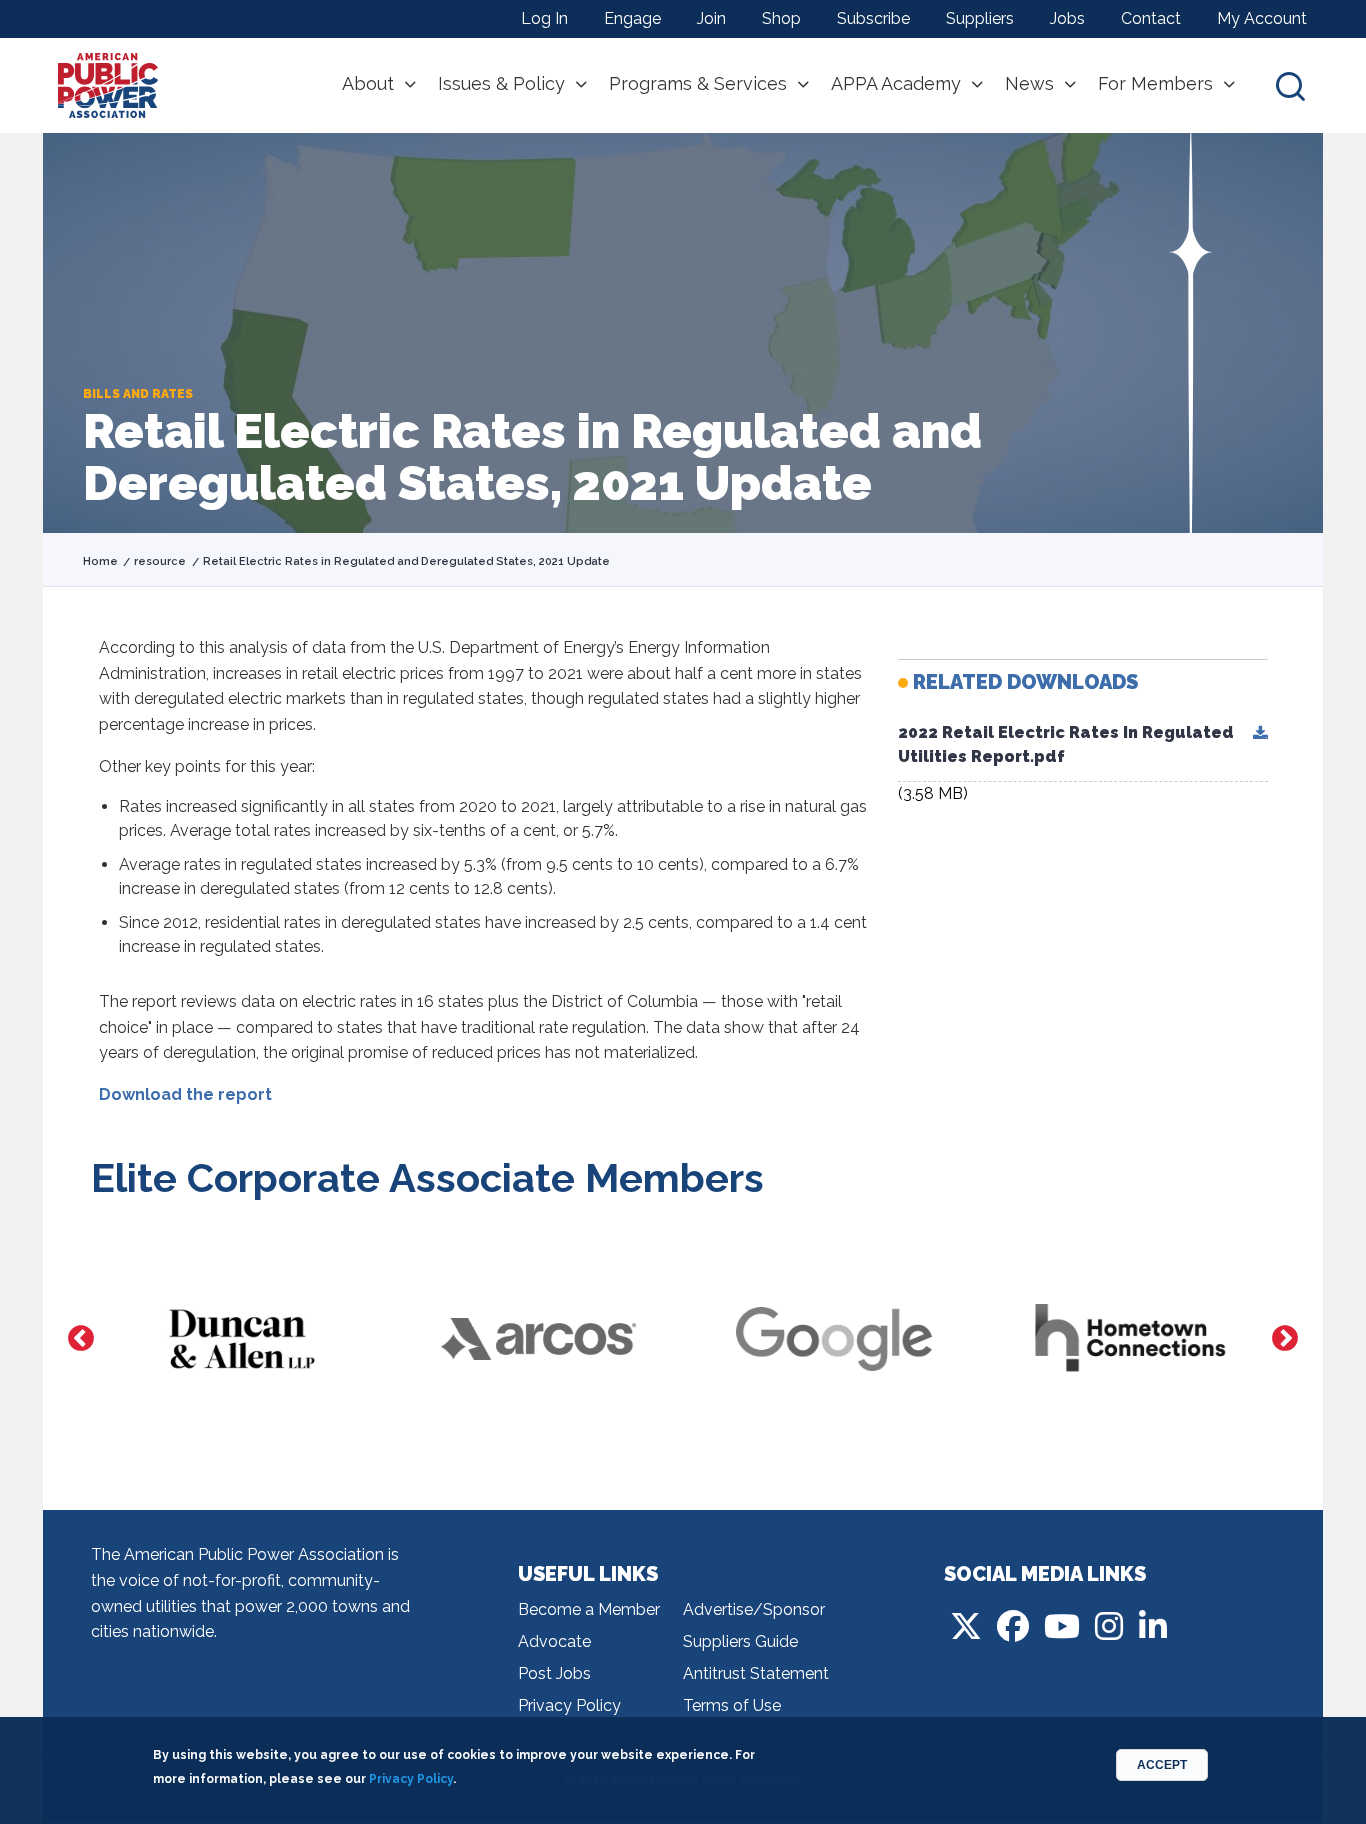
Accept (1162, 1765)
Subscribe (873, 18)
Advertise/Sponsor (754, 1609)
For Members (1155, 84)
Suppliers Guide (740, 1641)
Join (711, 18)
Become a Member (589, 1609)
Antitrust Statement (756, 1673)
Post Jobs (554, 1673)
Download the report (185, 1094)
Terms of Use (732, 1705)
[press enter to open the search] (1290, 85)
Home (100, 561)
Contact (1151, 18)
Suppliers (980, 18)
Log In (544, 18)
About (368, 84)
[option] (239, 1339)
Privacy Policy (569, 1705)
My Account (1262, 18)
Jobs (1067, 18)
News (1029, 84)
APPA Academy (896, 84)
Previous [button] (81, 1339)
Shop (781, 18)
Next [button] (1285, 1339)
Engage (632, 18)
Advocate (554, 1641)
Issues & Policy (501, 84)
